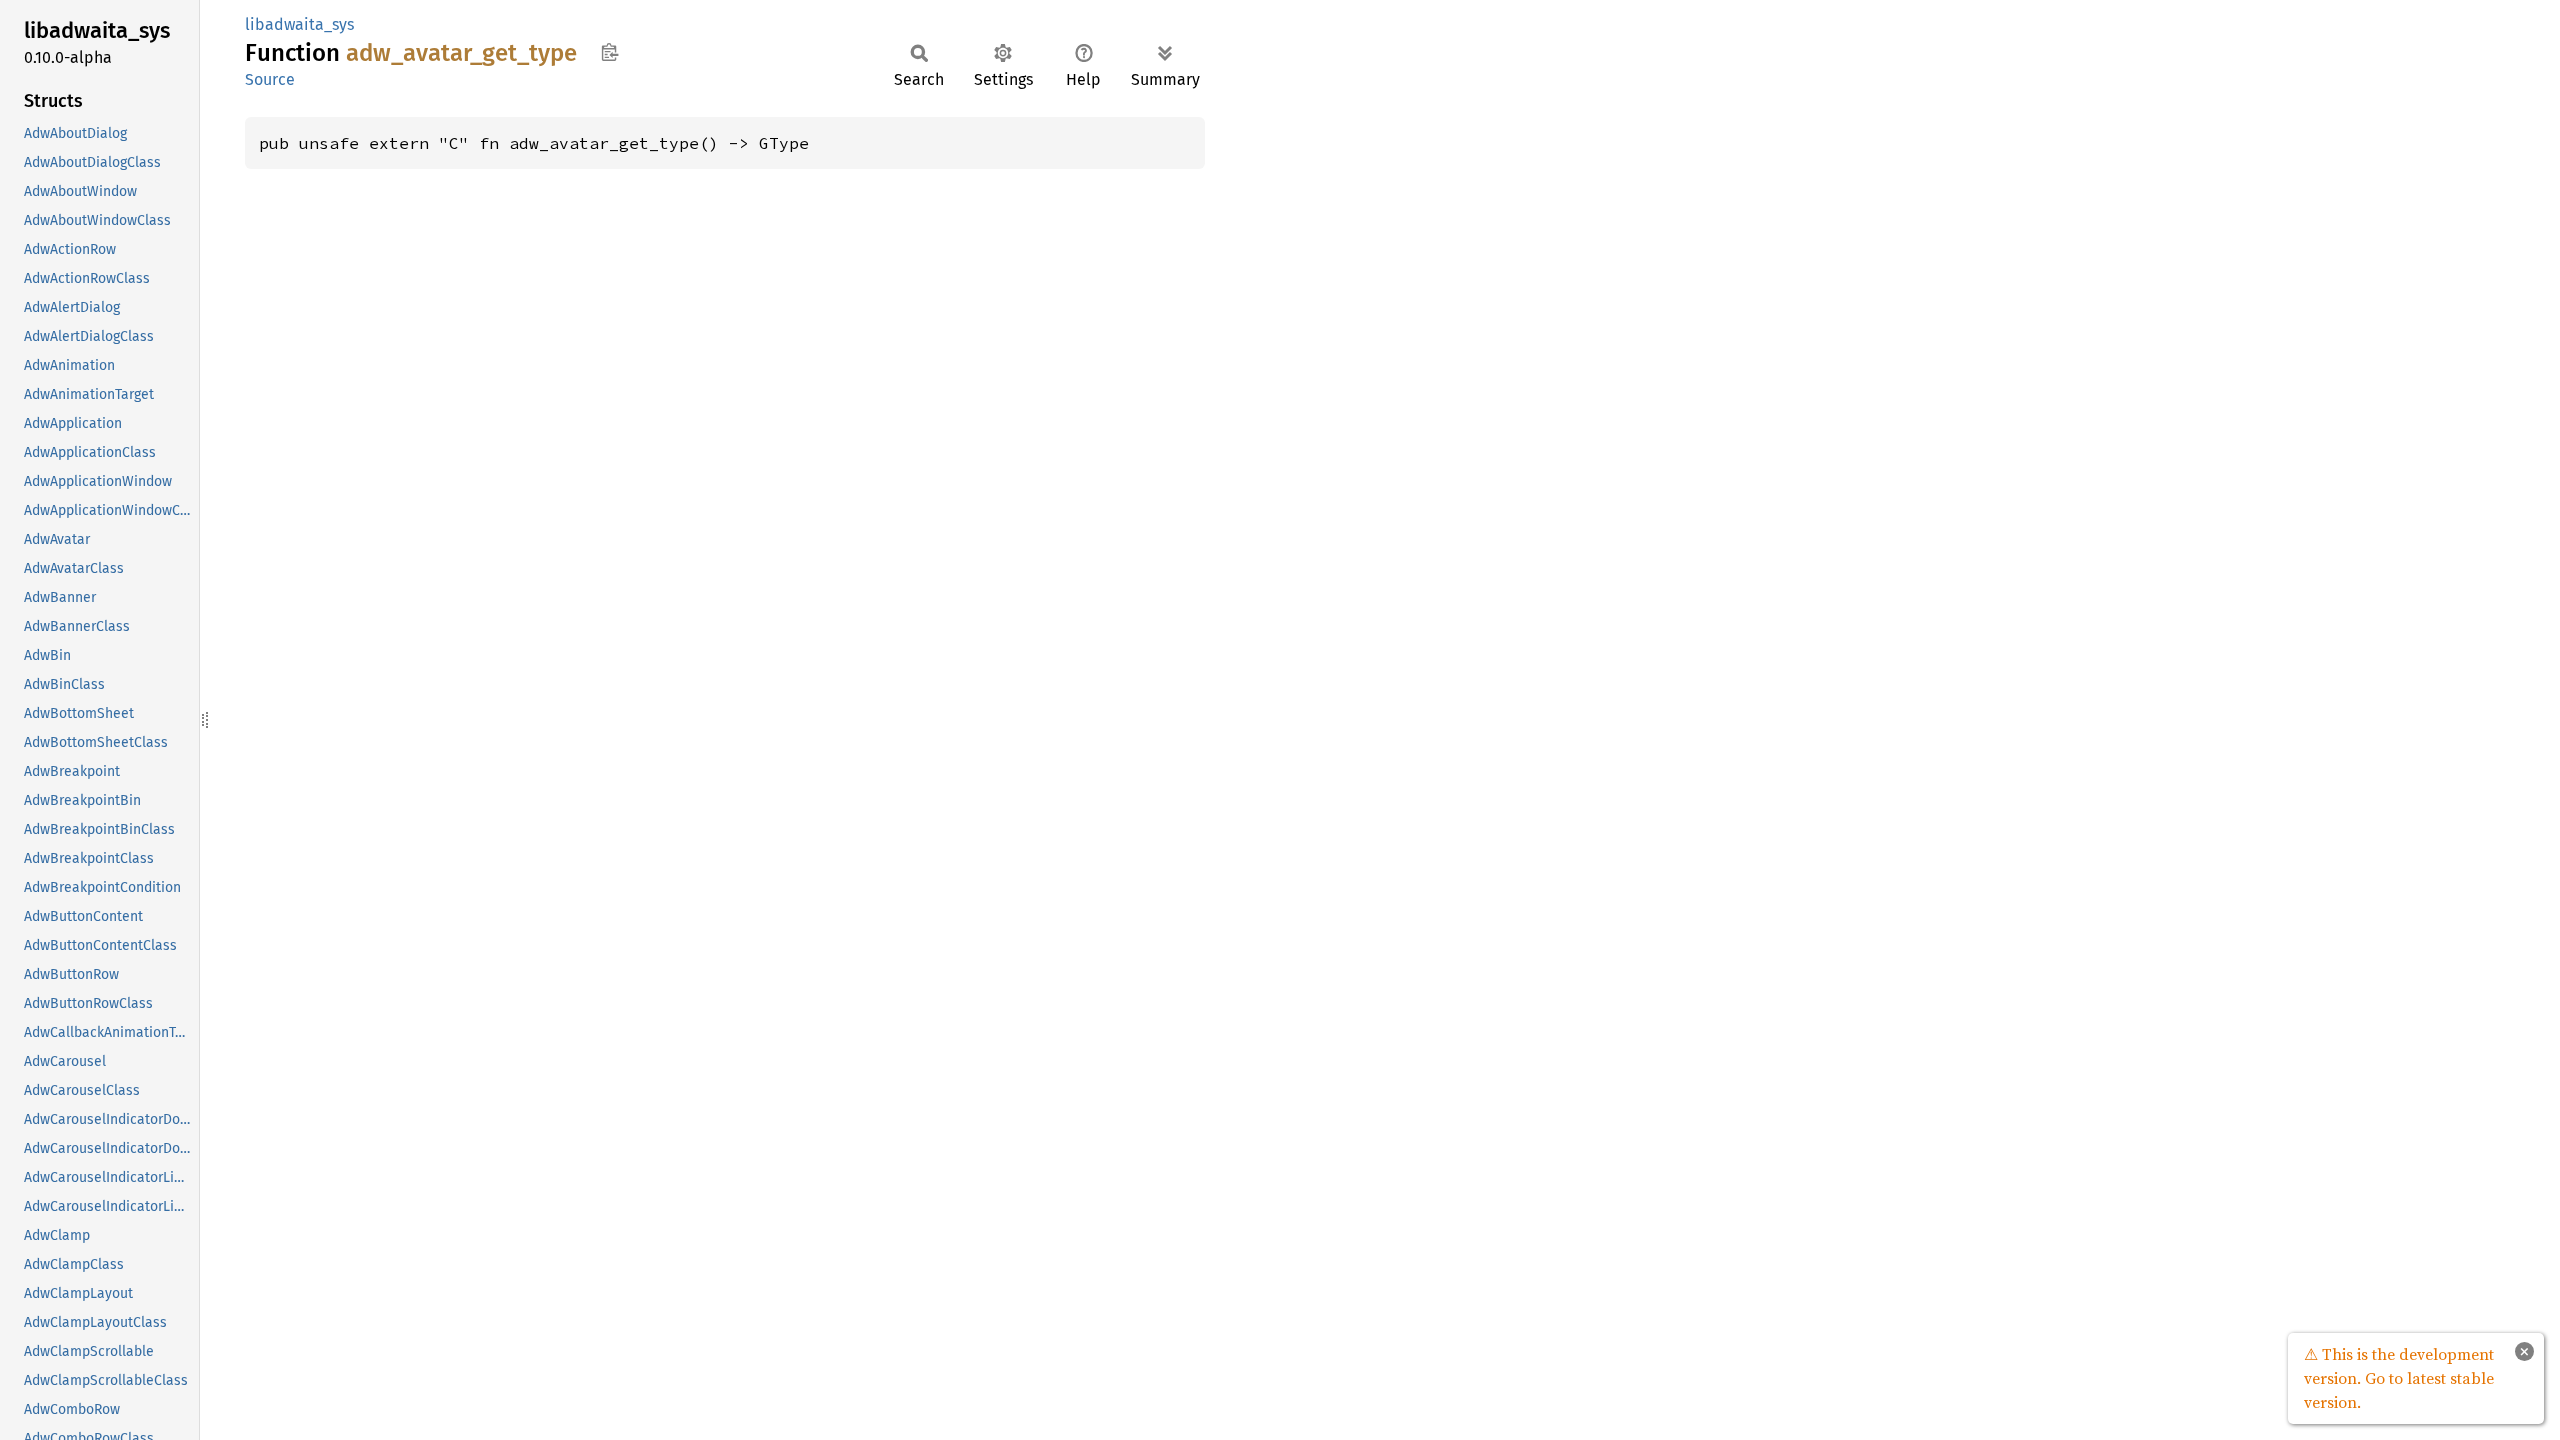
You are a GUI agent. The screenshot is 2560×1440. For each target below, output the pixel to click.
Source (270, 79)
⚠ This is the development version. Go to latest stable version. (2399, 1378)
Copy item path (609, 52)
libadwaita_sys (299, 24)
